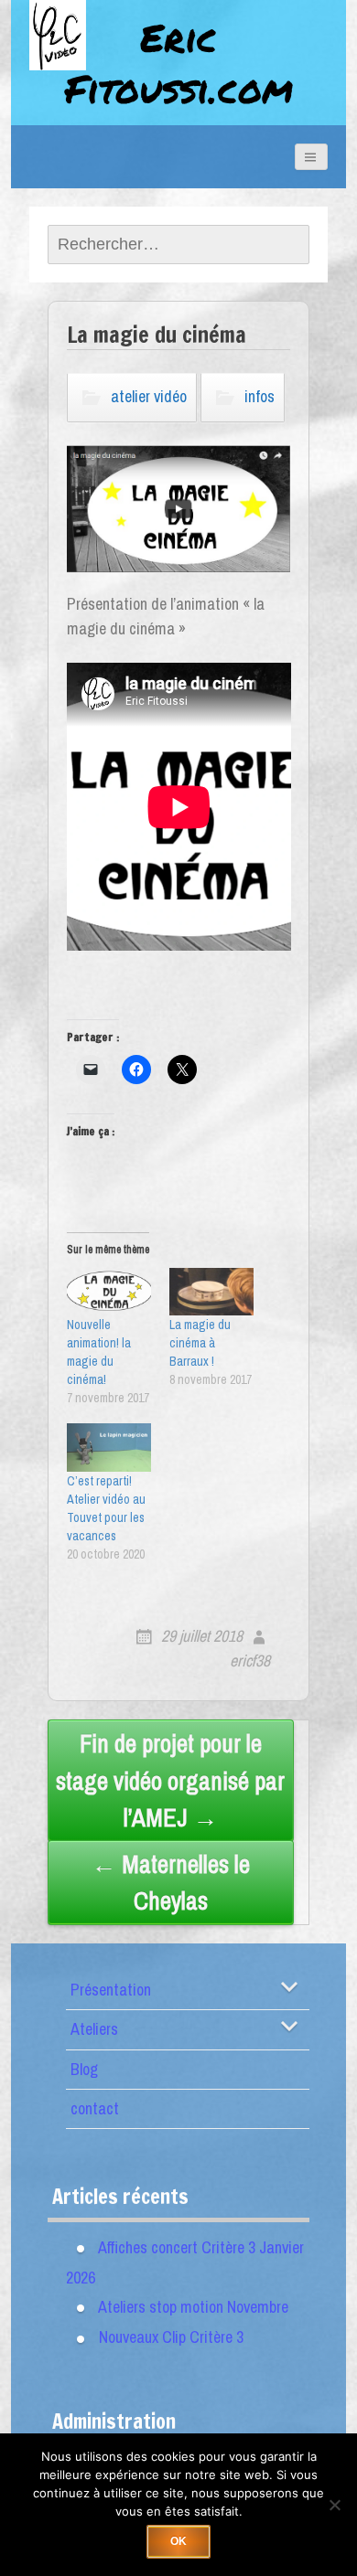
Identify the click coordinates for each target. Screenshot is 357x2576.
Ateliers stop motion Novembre (193, 2307)
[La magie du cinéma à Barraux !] (211, 1292)
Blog (84, 2069)
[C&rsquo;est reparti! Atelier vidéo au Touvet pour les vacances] (109, 1448)
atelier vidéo (149, 396)
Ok (178, 2541)
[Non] (334, 2505)
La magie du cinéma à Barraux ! (200, 1343)
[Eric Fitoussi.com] (75, 57)
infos (260, 396)
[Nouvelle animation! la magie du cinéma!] (109, 1292)
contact (95, 2108)
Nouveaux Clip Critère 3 (171, 2337)
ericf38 (250, 1661)
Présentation (111, 1990)
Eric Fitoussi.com (179, 63)
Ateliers (94, 2029)
